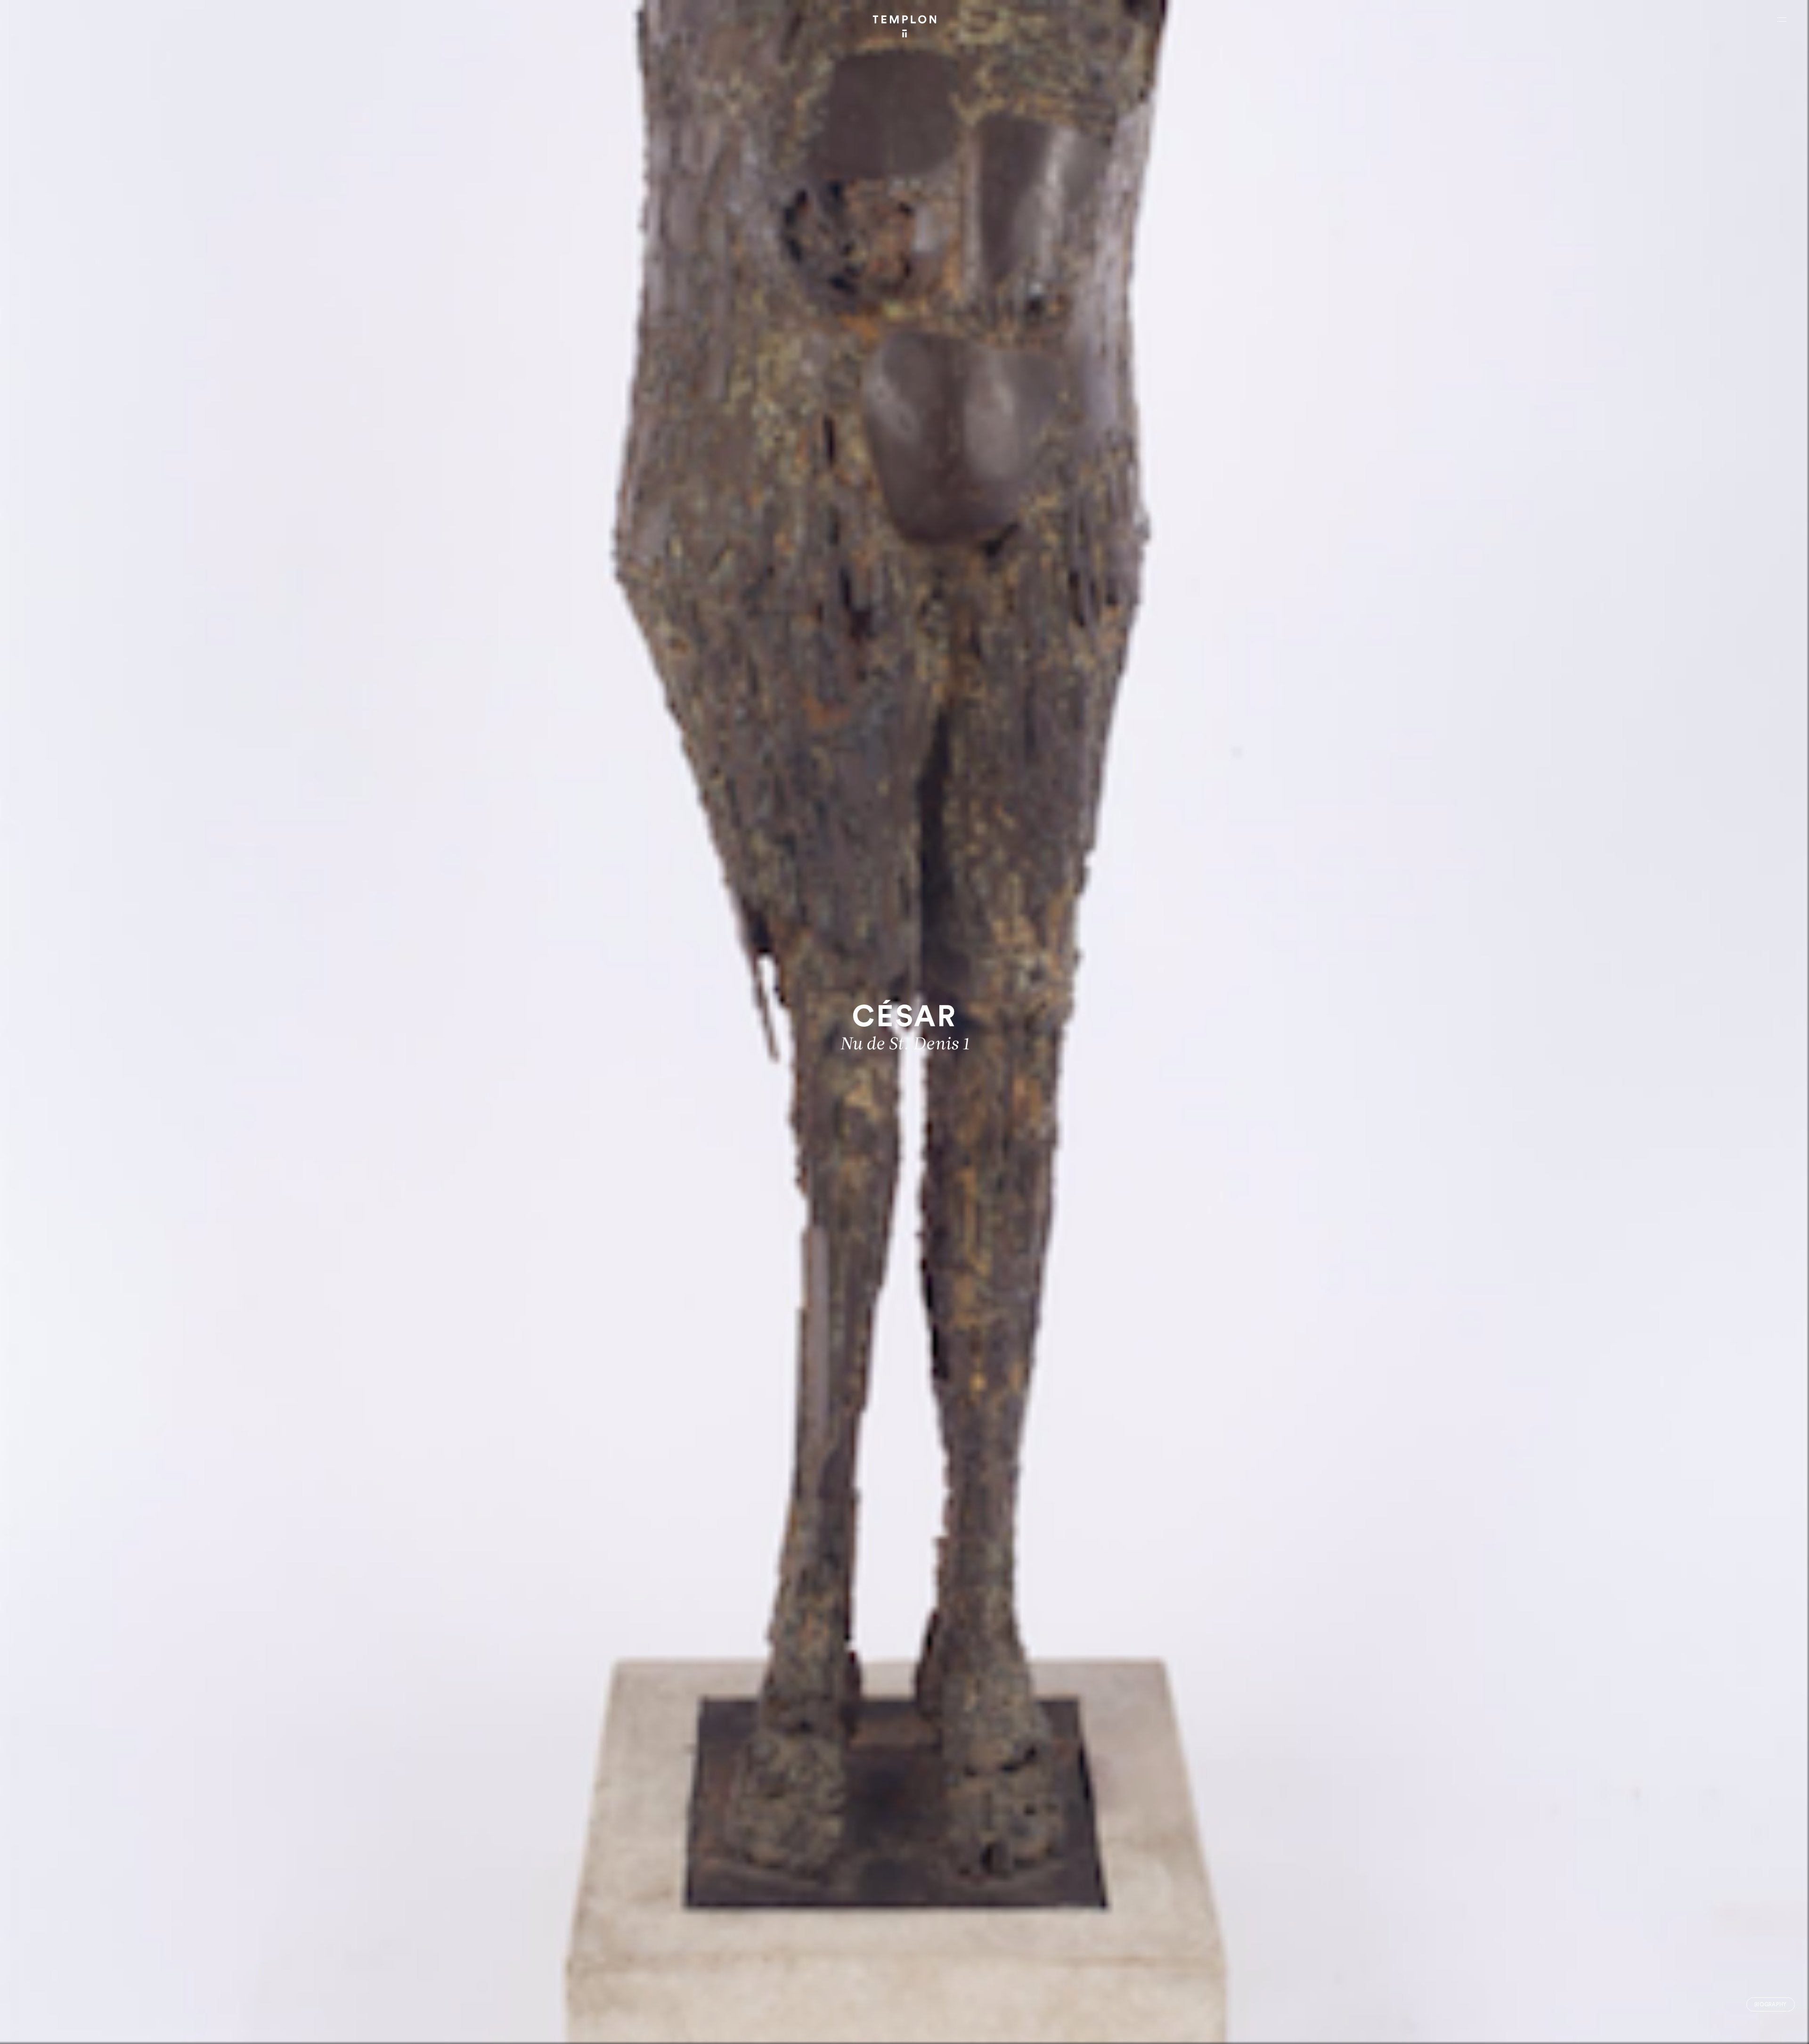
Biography (1771, 2005)
